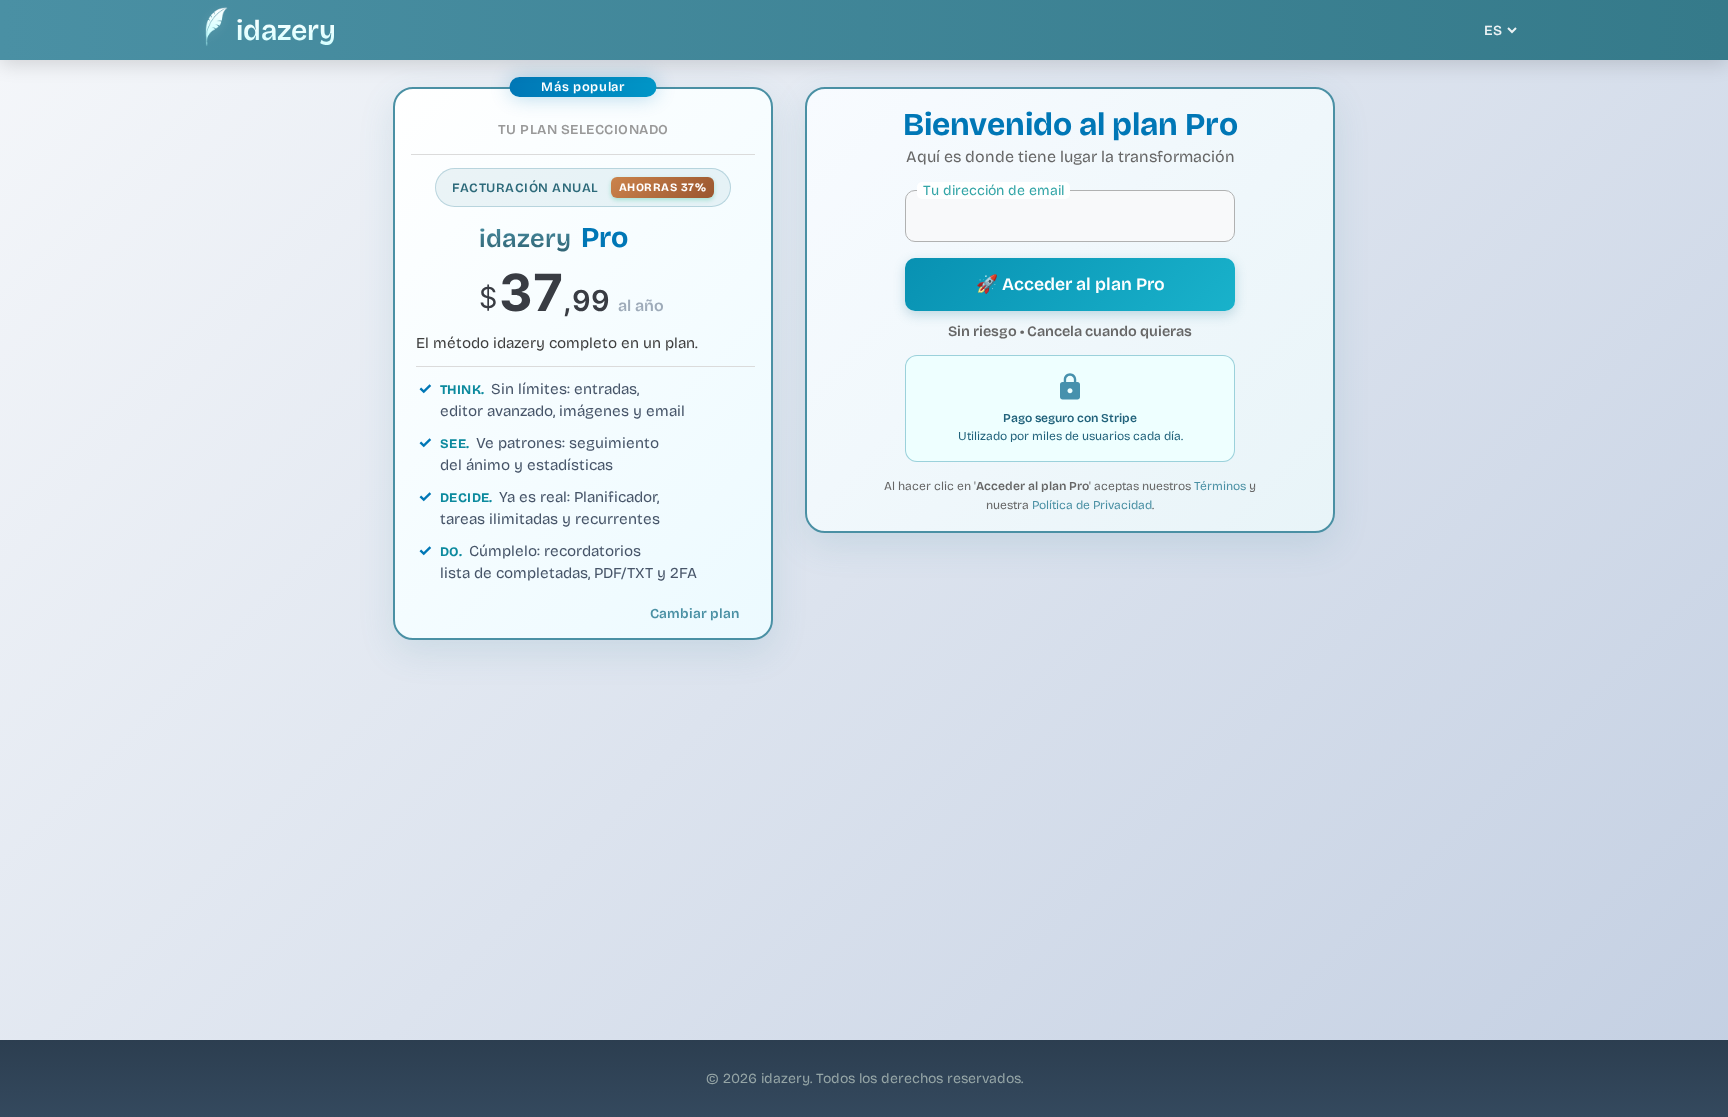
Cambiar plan (694, 613)
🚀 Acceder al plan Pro (1070, 284)
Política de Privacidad (1092, 505)
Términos (1220, 486)
